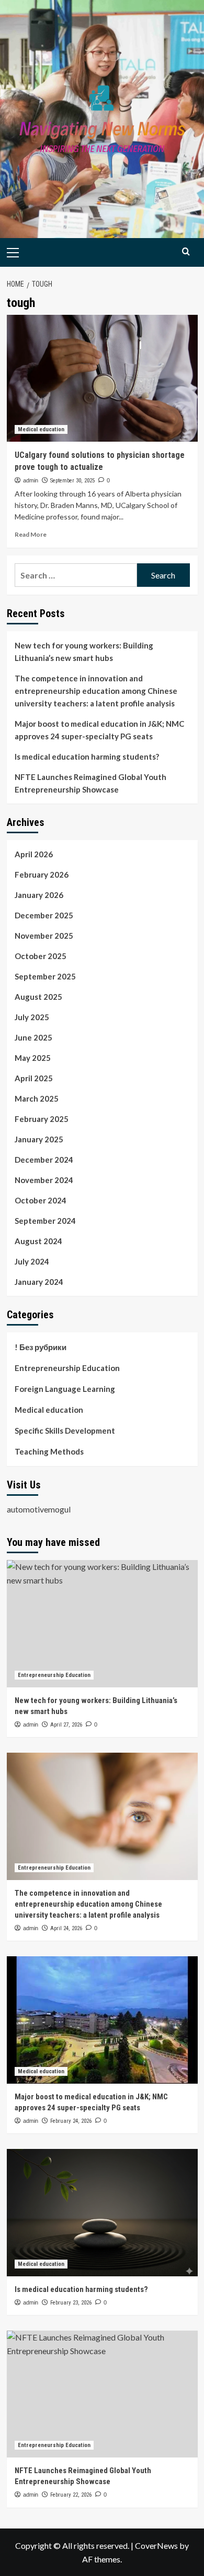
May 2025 (33, 1058)
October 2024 (41, 1200)
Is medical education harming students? (87, 757)
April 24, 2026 (66, 1928)
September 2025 (45, 976)
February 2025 (42, 1119)
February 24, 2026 (71, 2121)
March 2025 (37, 1098)
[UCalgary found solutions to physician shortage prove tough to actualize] (102, 378)
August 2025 (38, 997)
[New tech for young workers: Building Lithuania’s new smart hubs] (102, 1623)
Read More (31, 534)
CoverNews (156, 2545)
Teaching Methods (49, 1451)
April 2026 (34, 854)
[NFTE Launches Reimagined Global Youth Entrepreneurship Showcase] (102, 2394)
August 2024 (38, 1241)
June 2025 (33, 1037)
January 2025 (39, 1139)
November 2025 (44, 936)
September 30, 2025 (72, 481)
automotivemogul (39, 1509)
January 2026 (39, 895)
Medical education (41, 429)
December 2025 (44, 915)
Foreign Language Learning (65, 1389)
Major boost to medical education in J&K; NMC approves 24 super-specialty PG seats (99, 730)
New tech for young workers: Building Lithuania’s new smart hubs (84, 652)
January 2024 (39, 1282)
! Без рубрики (41, 1347)
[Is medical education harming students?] (102, 2212)
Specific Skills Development (65, 1431)
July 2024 (32, 1261)
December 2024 (44, 1160)
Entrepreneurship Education (67, 1368)
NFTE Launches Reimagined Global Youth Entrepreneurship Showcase (90, 783)
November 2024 (44, 1180)
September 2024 (45, 1221)
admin (31, 480)
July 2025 (32, 1017)
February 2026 (42, 875)
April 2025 (34, 1078)
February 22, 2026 (71, 2495)
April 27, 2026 (66, 1725)
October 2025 (41, 956)
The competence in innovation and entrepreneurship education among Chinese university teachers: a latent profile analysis (96, 691)
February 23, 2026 (71, 2303)
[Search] (186, 251)
